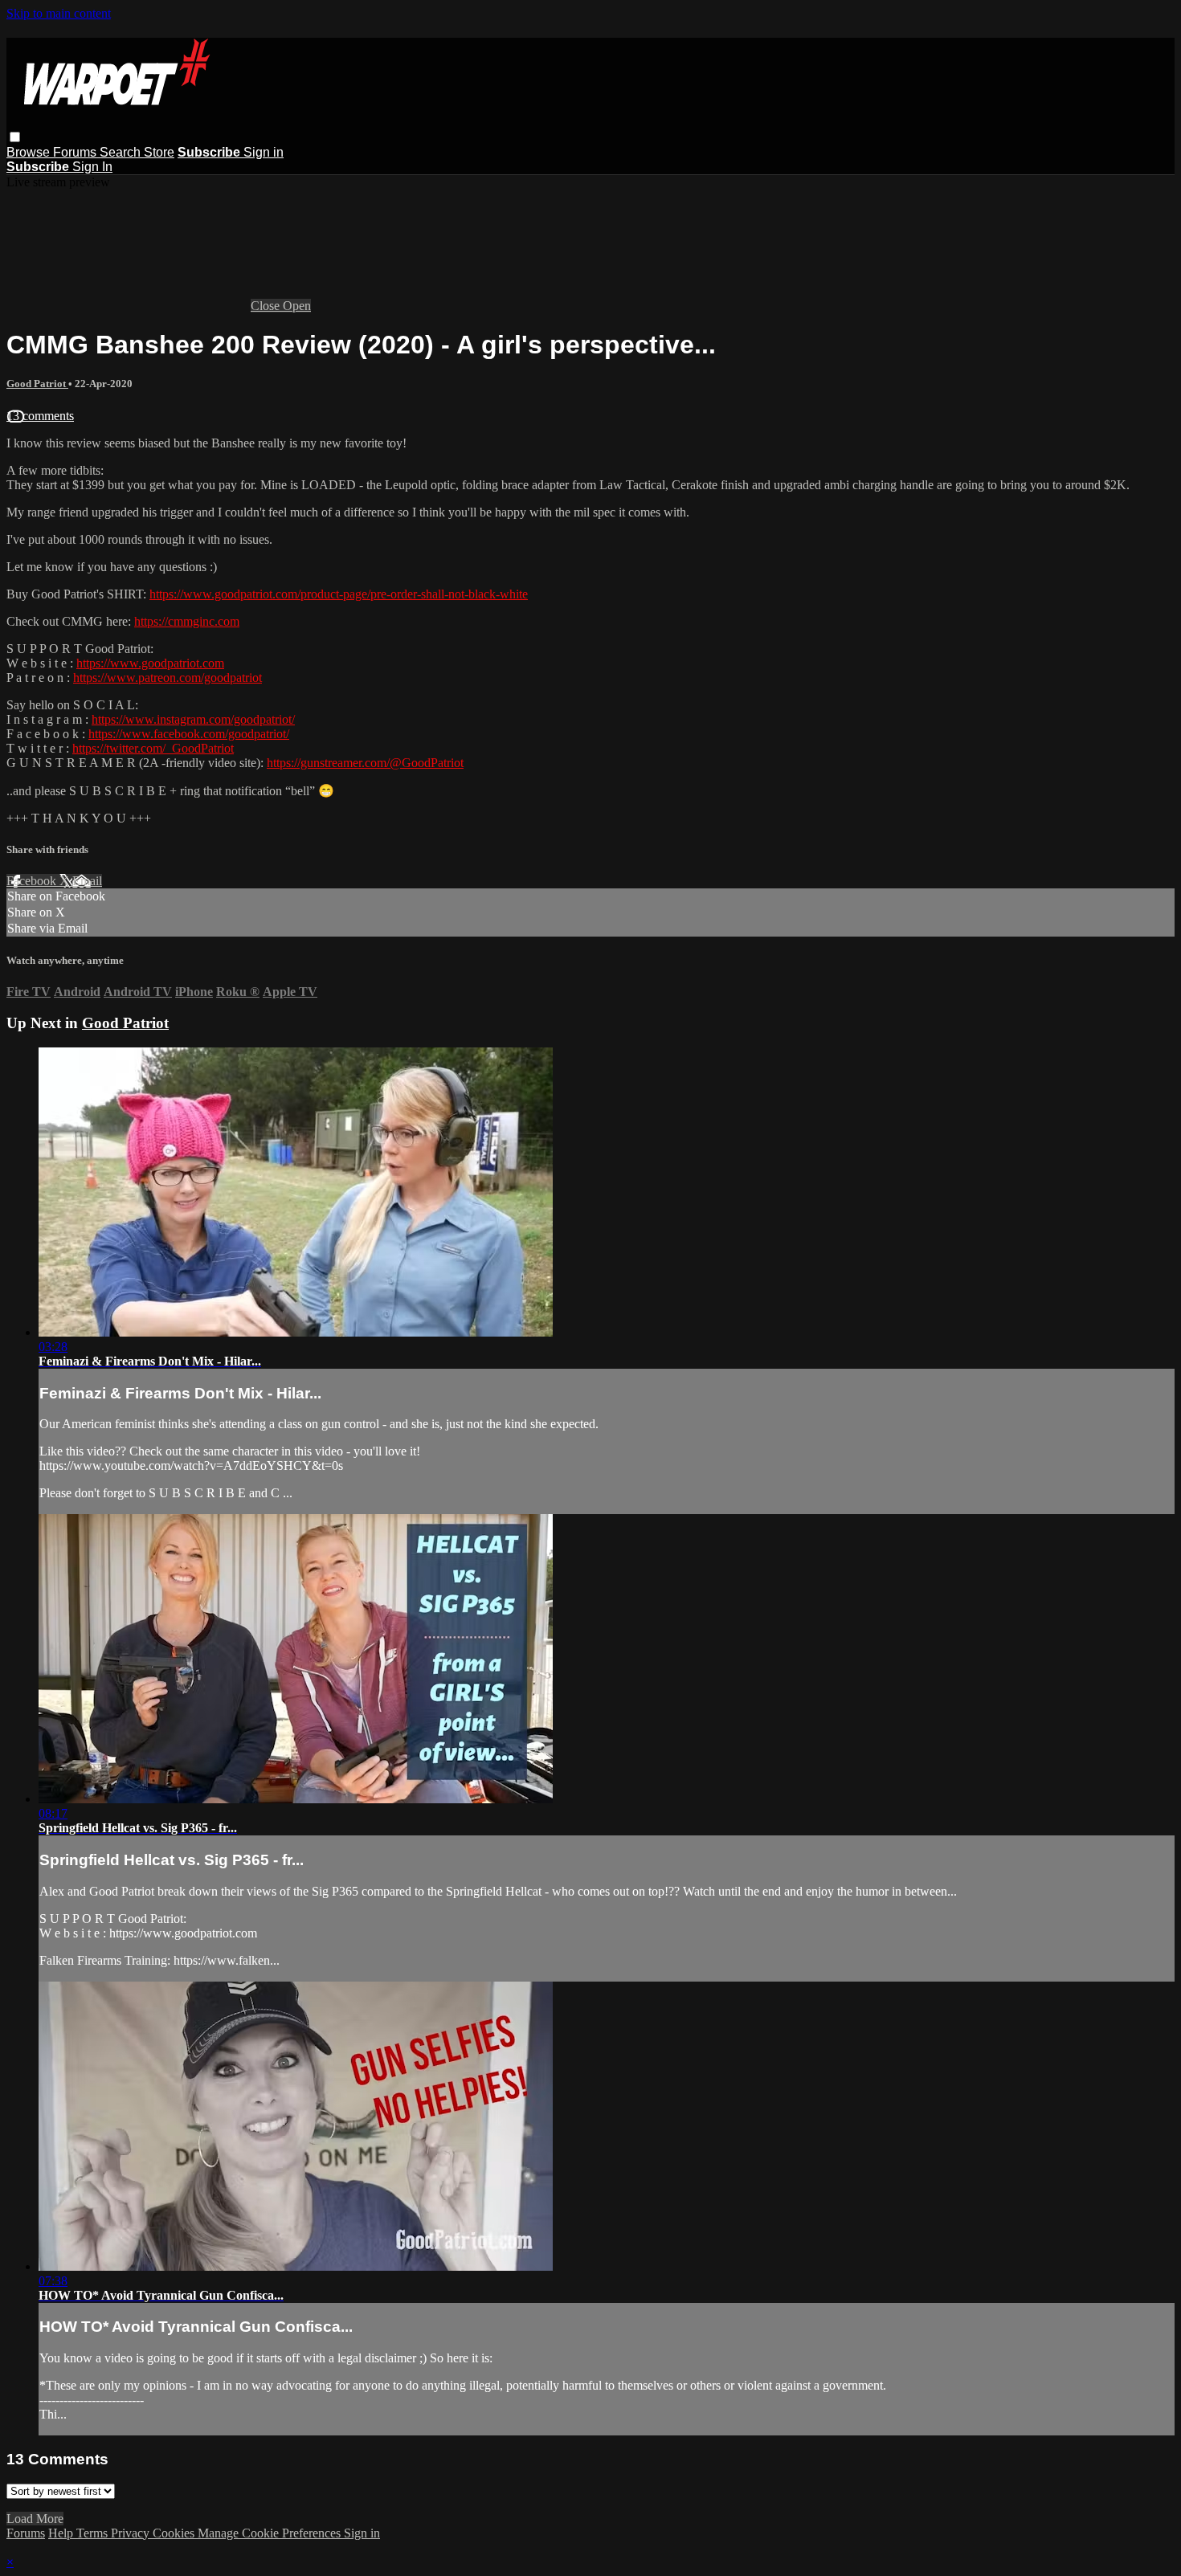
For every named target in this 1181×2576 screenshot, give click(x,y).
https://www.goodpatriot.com (150, 663)
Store (159, 152)
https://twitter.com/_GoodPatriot (153, 748)
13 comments (40, 416)
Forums (76, 152)
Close (267, 306)
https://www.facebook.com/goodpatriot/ (189, 734)
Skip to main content (59, 13)
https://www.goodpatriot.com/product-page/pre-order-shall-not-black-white (339, 594)
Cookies (175, 2533)
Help (62, 2533)
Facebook (33, 881)
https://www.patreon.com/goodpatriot (168, 678)
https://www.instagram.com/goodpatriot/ (193, 719)
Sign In (92, 167)
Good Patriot (37, 384)
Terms (94, 2533)
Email (87, 881)
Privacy (132, 2533)
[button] (15, 137)
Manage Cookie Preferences (271, 2533)
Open (297, 306)
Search (122, 152)
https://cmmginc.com (187, 621)
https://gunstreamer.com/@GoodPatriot (365, 763)
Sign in (264, 152)
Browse (30, 152)
